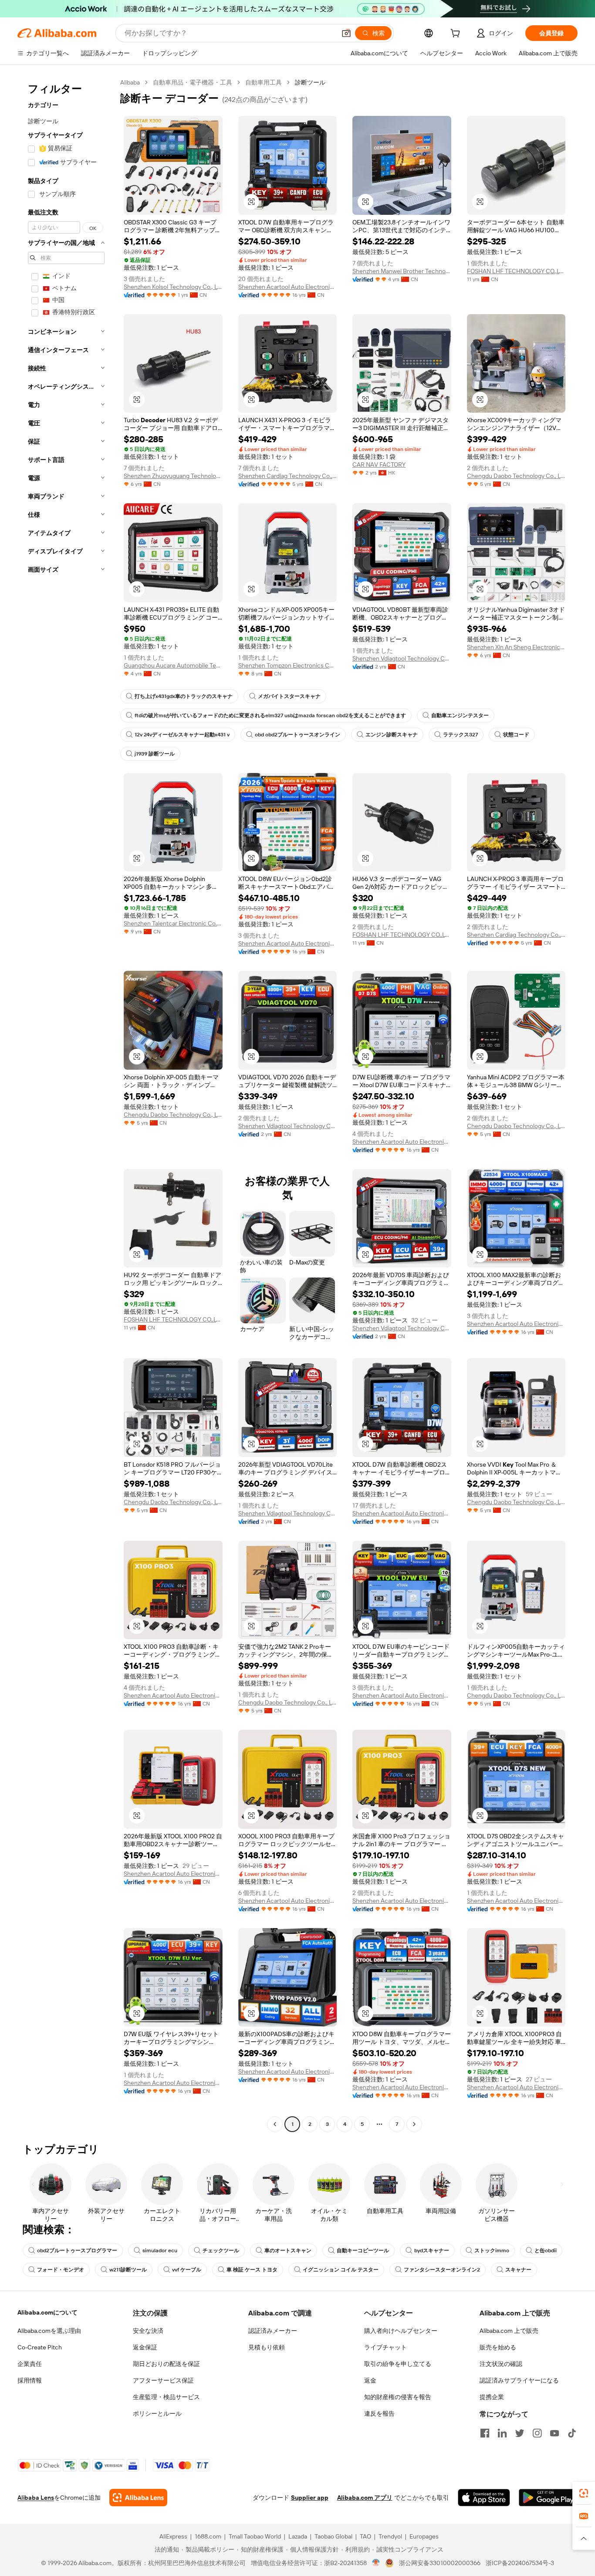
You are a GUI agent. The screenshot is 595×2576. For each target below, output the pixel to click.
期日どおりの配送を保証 (166, 2364)
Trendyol (390, 2536)
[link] (584, 2493)
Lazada (298, 2536)
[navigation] (66, 1104)
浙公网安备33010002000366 (440, 2563)
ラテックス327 (460, 735)
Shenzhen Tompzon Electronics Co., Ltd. (288, 665)
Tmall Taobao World (255, 2536)
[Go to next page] (414, 2124)
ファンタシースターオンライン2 (442, 2270)
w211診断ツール (128, 2270)
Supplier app (310, 2498)
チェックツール (221, 2251)
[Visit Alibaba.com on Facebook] (485, 2433)
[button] (346, 33)
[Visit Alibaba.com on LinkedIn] (502, 2433)
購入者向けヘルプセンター (401, 2331)
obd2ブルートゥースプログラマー (77, 2251)
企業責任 (30, 2364)
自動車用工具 (264, 82)
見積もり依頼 (267, 2347)
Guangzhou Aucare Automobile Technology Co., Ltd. (173, 665)
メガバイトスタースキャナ (289, 696)
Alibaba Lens (36, 2498)
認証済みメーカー (273, 2331)
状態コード (516, 735)
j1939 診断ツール (155, 754)
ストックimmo (492, 2251)
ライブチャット (385, 2347)
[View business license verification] (376, 2563)
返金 (370, 2380)
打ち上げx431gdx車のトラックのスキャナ (184, 696)
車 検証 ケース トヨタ (252, 2270)
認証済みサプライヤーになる (519, 2380)
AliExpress (173, 2536)
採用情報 (30, 2380)
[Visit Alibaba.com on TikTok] (572, 2433)
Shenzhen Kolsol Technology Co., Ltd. (173, 287)
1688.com (208, 2536)
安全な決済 (148, 2331)
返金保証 (145, 2347)
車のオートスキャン (288, 2251)
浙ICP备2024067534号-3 (520, 2563)
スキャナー (518, 2270)
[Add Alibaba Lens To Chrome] (138, 2498)
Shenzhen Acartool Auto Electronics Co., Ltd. (288, 287)
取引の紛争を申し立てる (398, 2364)
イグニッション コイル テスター (341, 2270)
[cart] (457, 34)
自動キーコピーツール (363, 2251)
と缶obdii (546, 2251)
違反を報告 (379, 2413)
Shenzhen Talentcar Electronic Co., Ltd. (173, 923)
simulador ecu (160, 2251)
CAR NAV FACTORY (379, 464)
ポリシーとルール (157, 2413)
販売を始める (498, 2347)
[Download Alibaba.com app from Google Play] (548, 2498)
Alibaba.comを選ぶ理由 (49, 2331)
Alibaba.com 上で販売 (509, 2331)
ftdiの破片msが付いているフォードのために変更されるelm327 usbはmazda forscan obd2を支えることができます (270, 715)
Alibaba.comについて (47, 2312)
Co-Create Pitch (40, 2347)
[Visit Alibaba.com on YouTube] (554, 2433)
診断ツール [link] (310, 82)
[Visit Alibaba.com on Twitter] (520, 2433)
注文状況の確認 (501, 2364)
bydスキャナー (432, 2251)
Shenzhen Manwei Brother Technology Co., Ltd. (402, 271)
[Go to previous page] (275, 2124)
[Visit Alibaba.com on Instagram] (537, 2433)
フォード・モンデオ (61, 2270)
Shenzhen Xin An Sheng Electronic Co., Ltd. (516, 647)
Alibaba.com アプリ (365, 2498)
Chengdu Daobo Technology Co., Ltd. (516, 476)
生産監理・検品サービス (166, 2397)
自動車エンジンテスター (460, 715)
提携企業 (492, 2397)
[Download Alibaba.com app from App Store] (484, 2498)
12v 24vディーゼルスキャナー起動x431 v (182, 735)
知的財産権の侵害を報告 (398, 2397)
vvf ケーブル (187, 2270)
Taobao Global (333, 2536)
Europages (424, 2536)
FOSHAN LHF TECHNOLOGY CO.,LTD (516, 271)
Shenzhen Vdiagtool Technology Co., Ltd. (402, 658)
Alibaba (130, 82)
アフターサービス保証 (163, 2380)
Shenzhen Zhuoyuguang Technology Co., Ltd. (173, 476)
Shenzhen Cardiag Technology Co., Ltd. (288, 476)
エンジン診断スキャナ (392, 735)
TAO (365, 2536)
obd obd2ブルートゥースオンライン (297, 735)
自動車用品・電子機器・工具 (193, 82)
